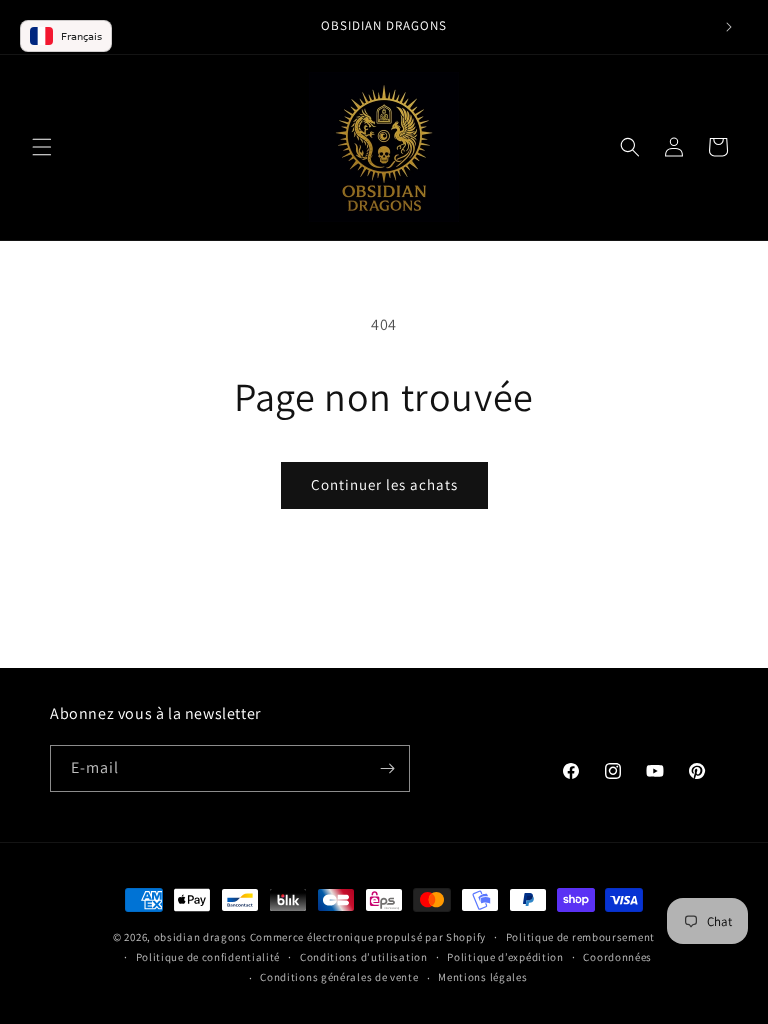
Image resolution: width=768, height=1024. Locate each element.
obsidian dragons (200, 937)
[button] (42, 147)
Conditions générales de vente (339, 977)
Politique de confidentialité (208, 957)
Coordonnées (617, 957)
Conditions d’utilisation (364, 957)
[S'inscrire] (387, 768)
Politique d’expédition (505, 957)
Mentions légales (482, 977)
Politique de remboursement (580, 937)
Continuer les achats (384, 484)
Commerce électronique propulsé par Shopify (368, 937)
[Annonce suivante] (729, 27)
